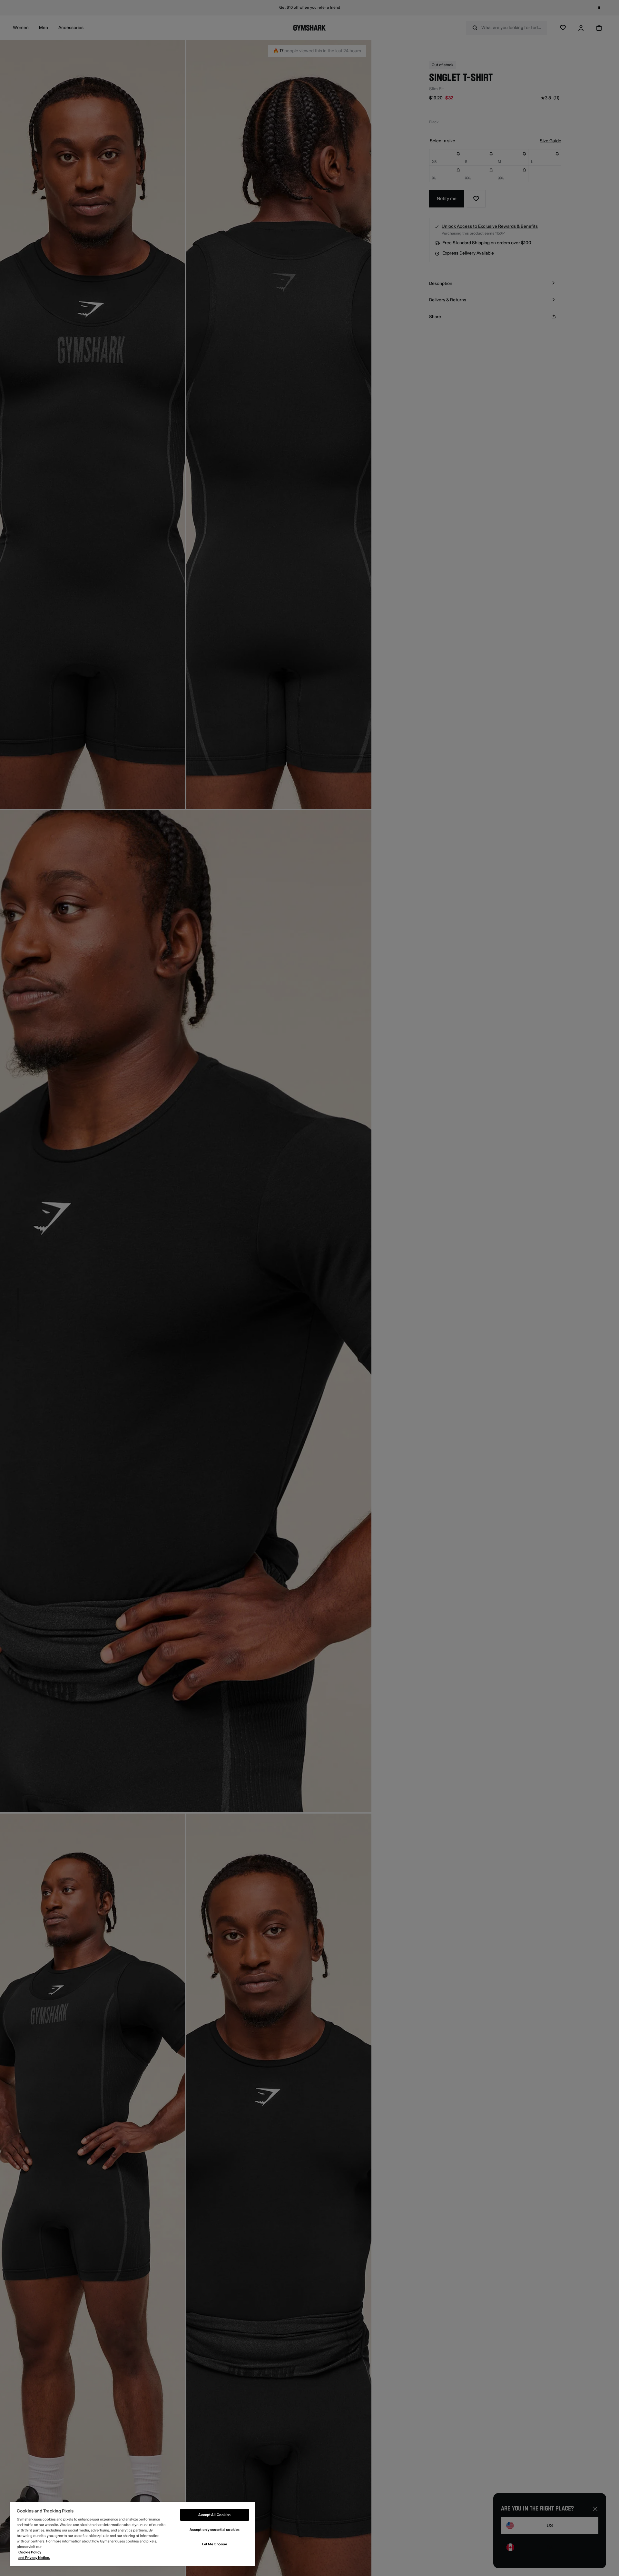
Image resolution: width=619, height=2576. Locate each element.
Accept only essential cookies (215, 2530)
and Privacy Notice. (34, 2558)
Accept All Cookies (214, 2515)
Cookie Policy (30, 2552)
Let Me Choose (215, 2544)
